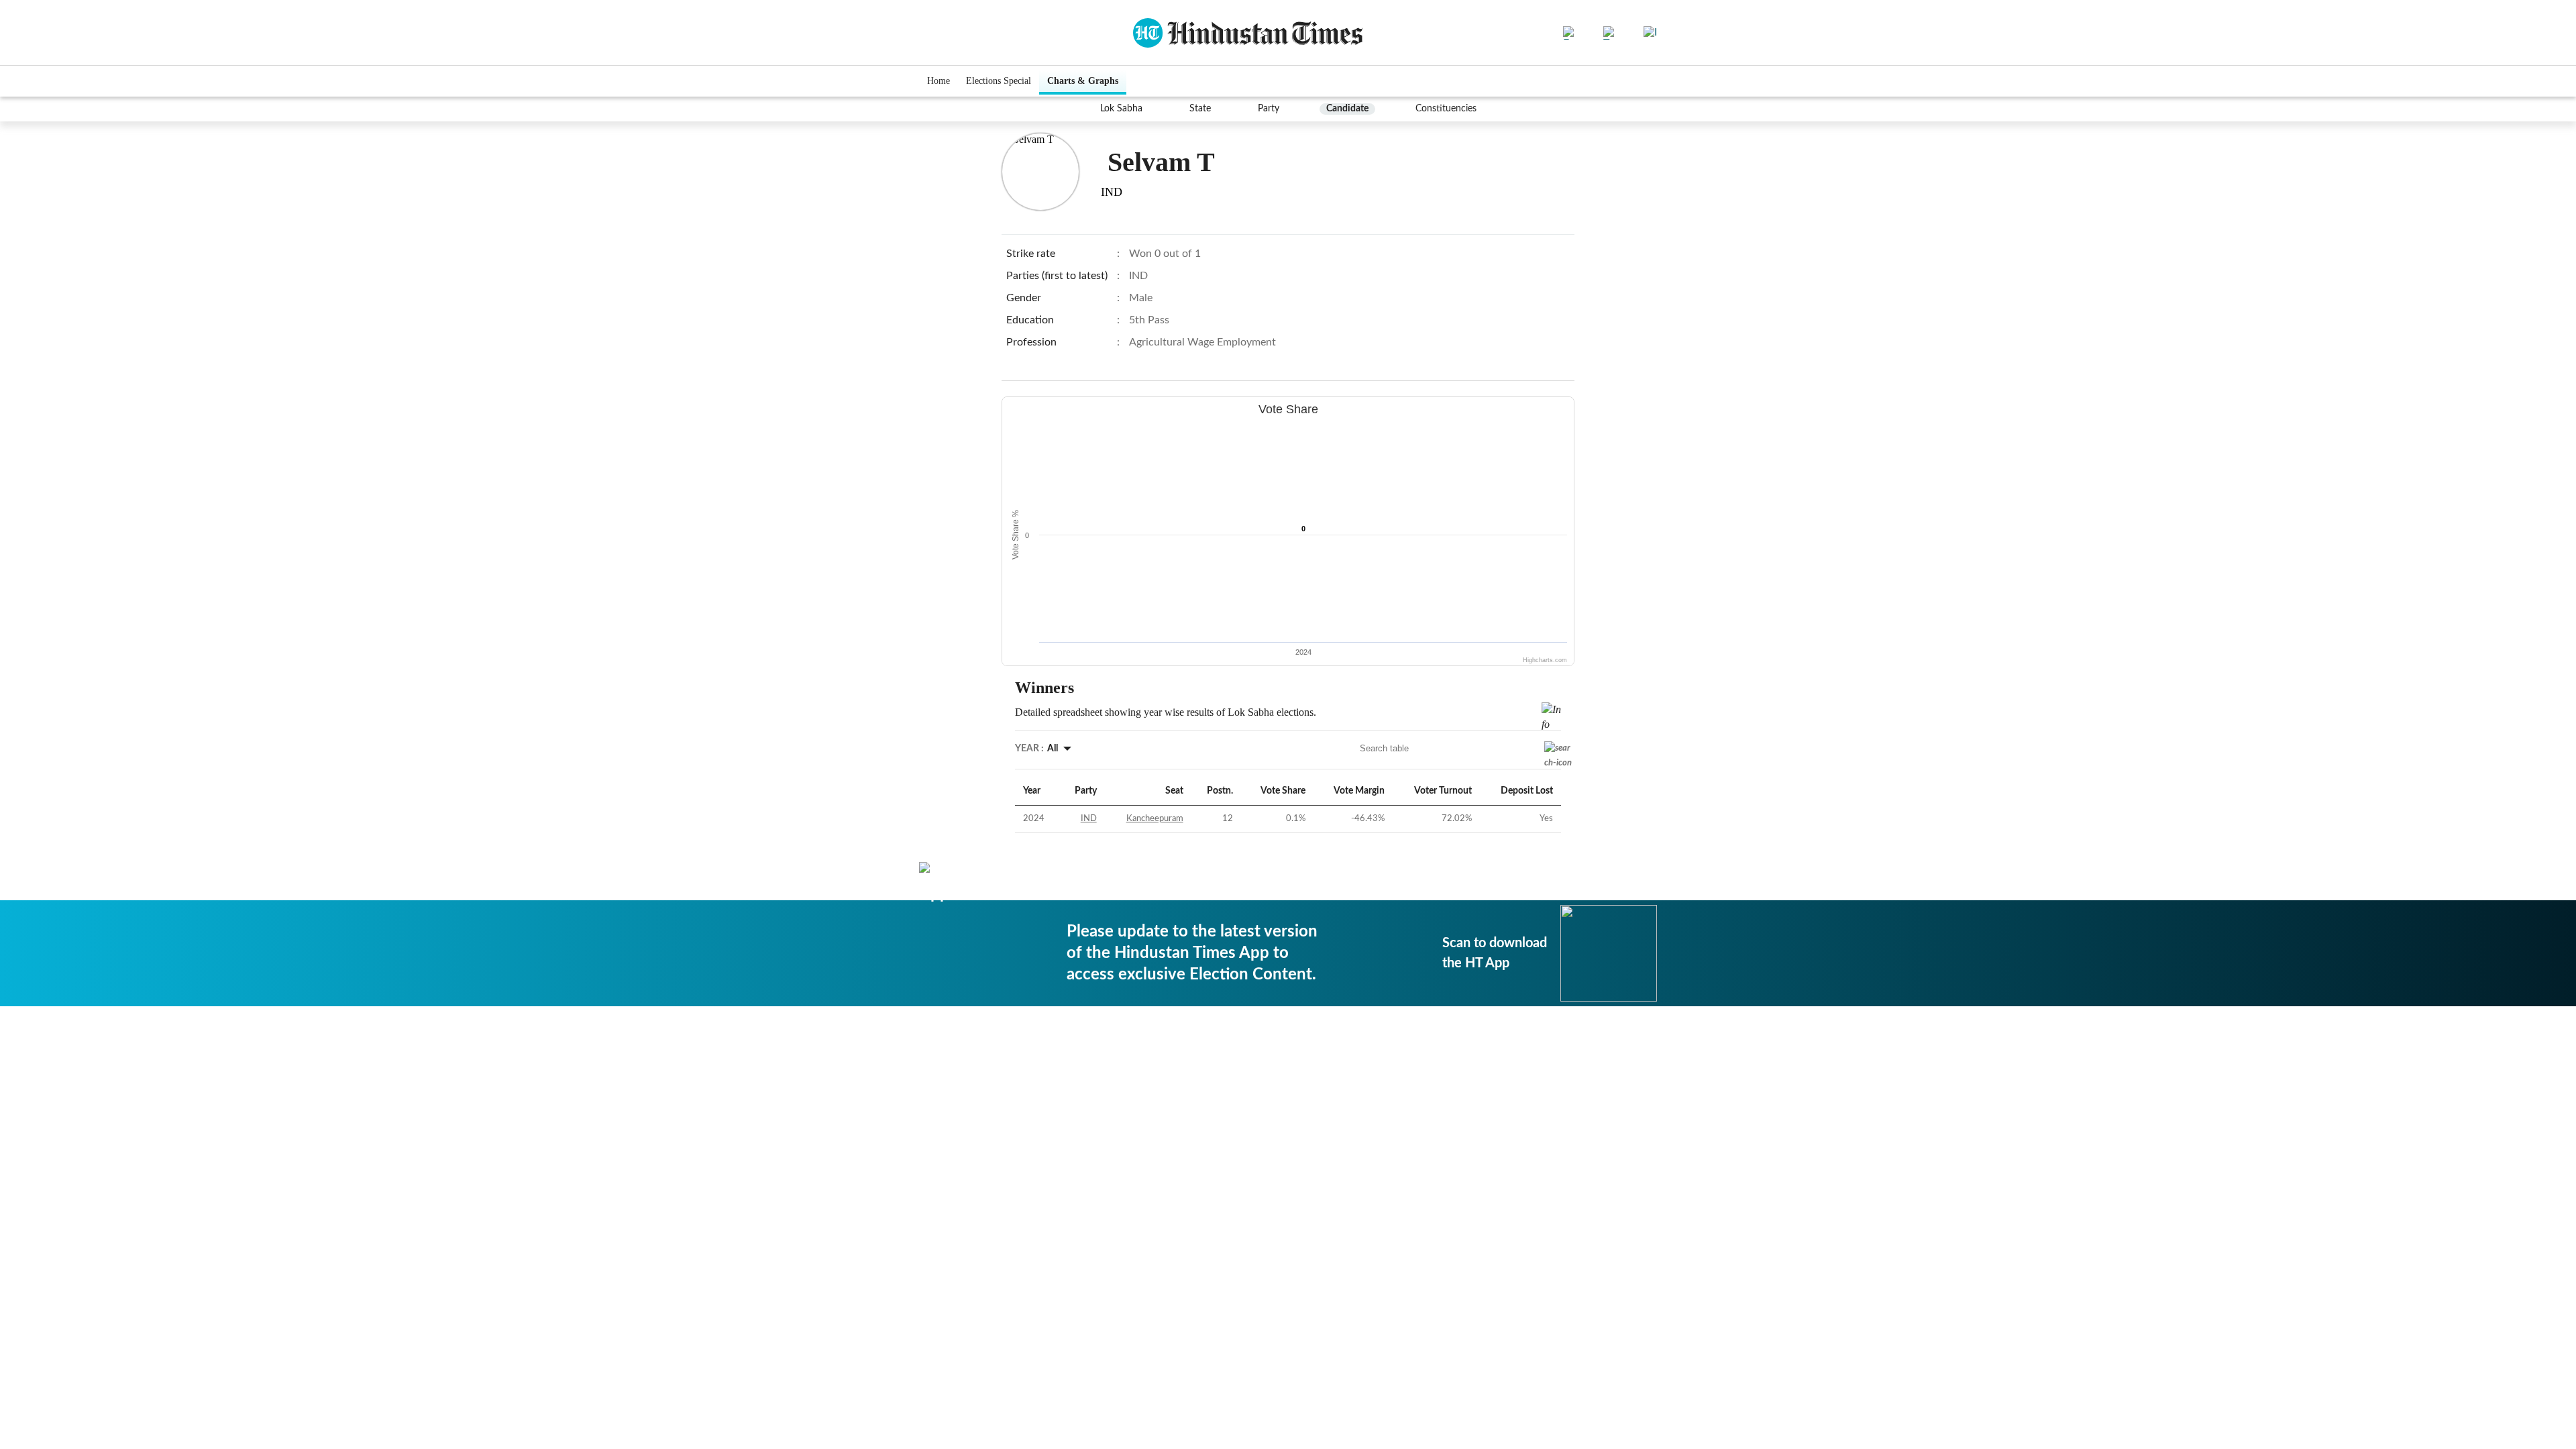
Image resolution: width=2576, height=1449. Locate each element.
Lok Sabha (1121, 109)
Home (938, 81)
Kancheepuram (1155, 819)
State (1200, 109)
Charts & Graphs (1083, 81)
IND (1089, 819)
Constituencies (1446, 109)
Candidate (1347, 109)
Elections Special (999, 81)
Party (1269, 109)
